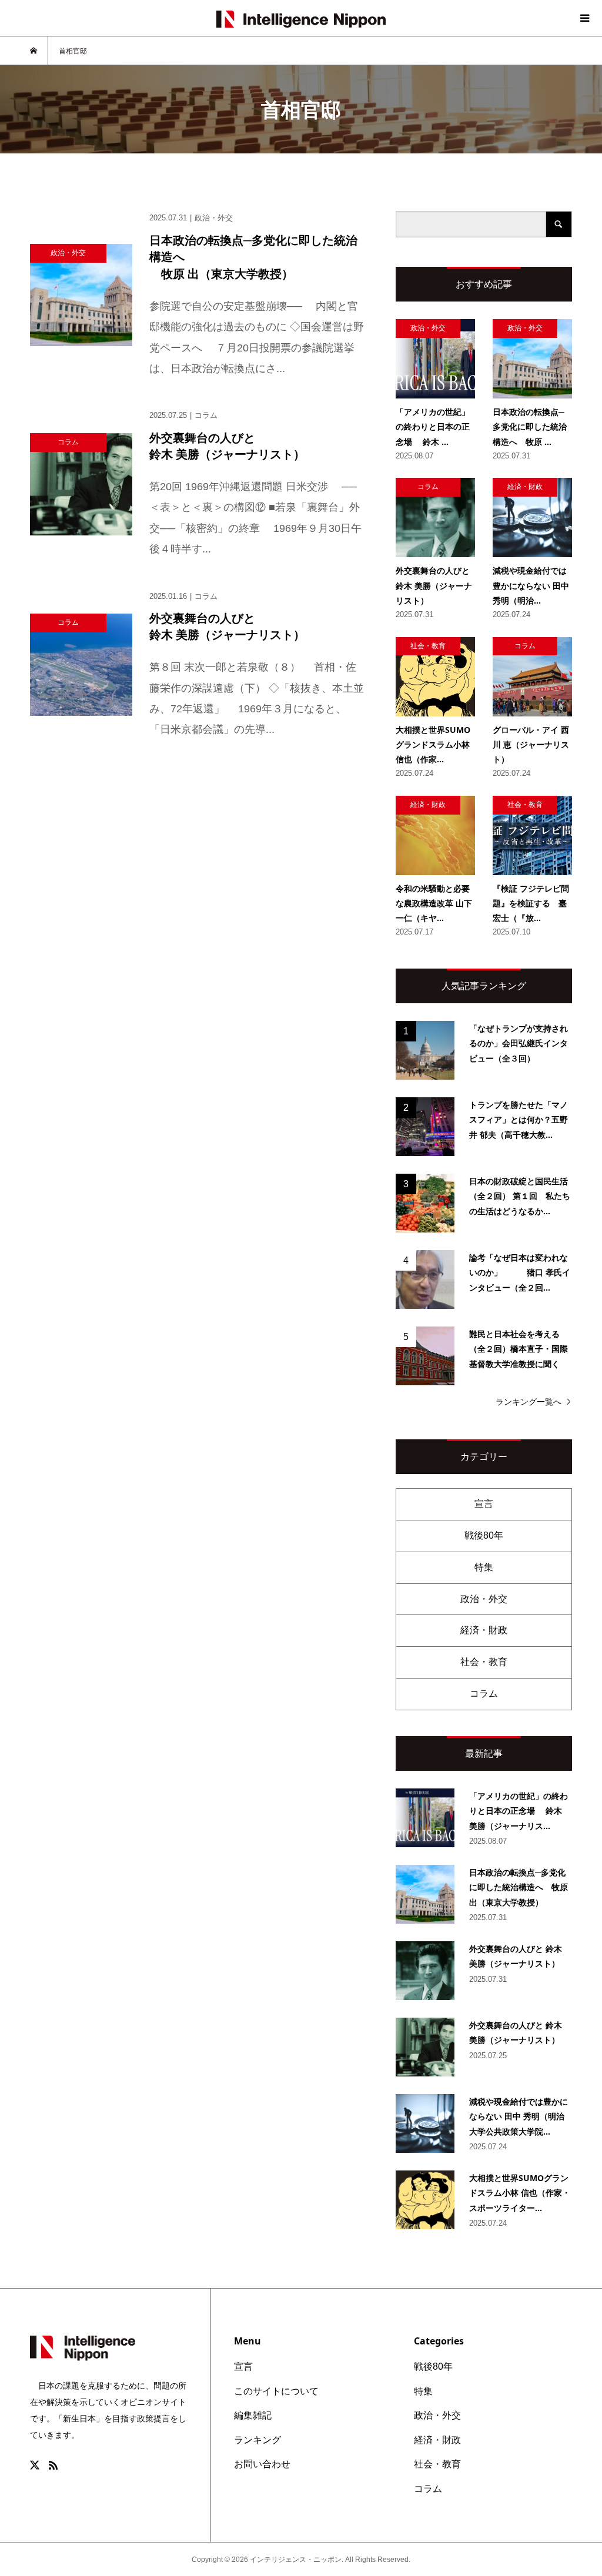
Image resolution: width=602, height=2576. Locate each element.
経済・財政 (484, 1630)
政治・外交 (484, 1599)
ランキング (257, 2440)
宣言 (484, 1504)
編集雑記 (253, 2415)
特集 (484, 1567)
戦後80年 (484, 1535)
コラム (484, 1694)
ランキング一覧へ (529, 1402)
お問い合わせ (262, 2464)
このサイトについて (276, 2391)
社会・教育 (484, 1662)
